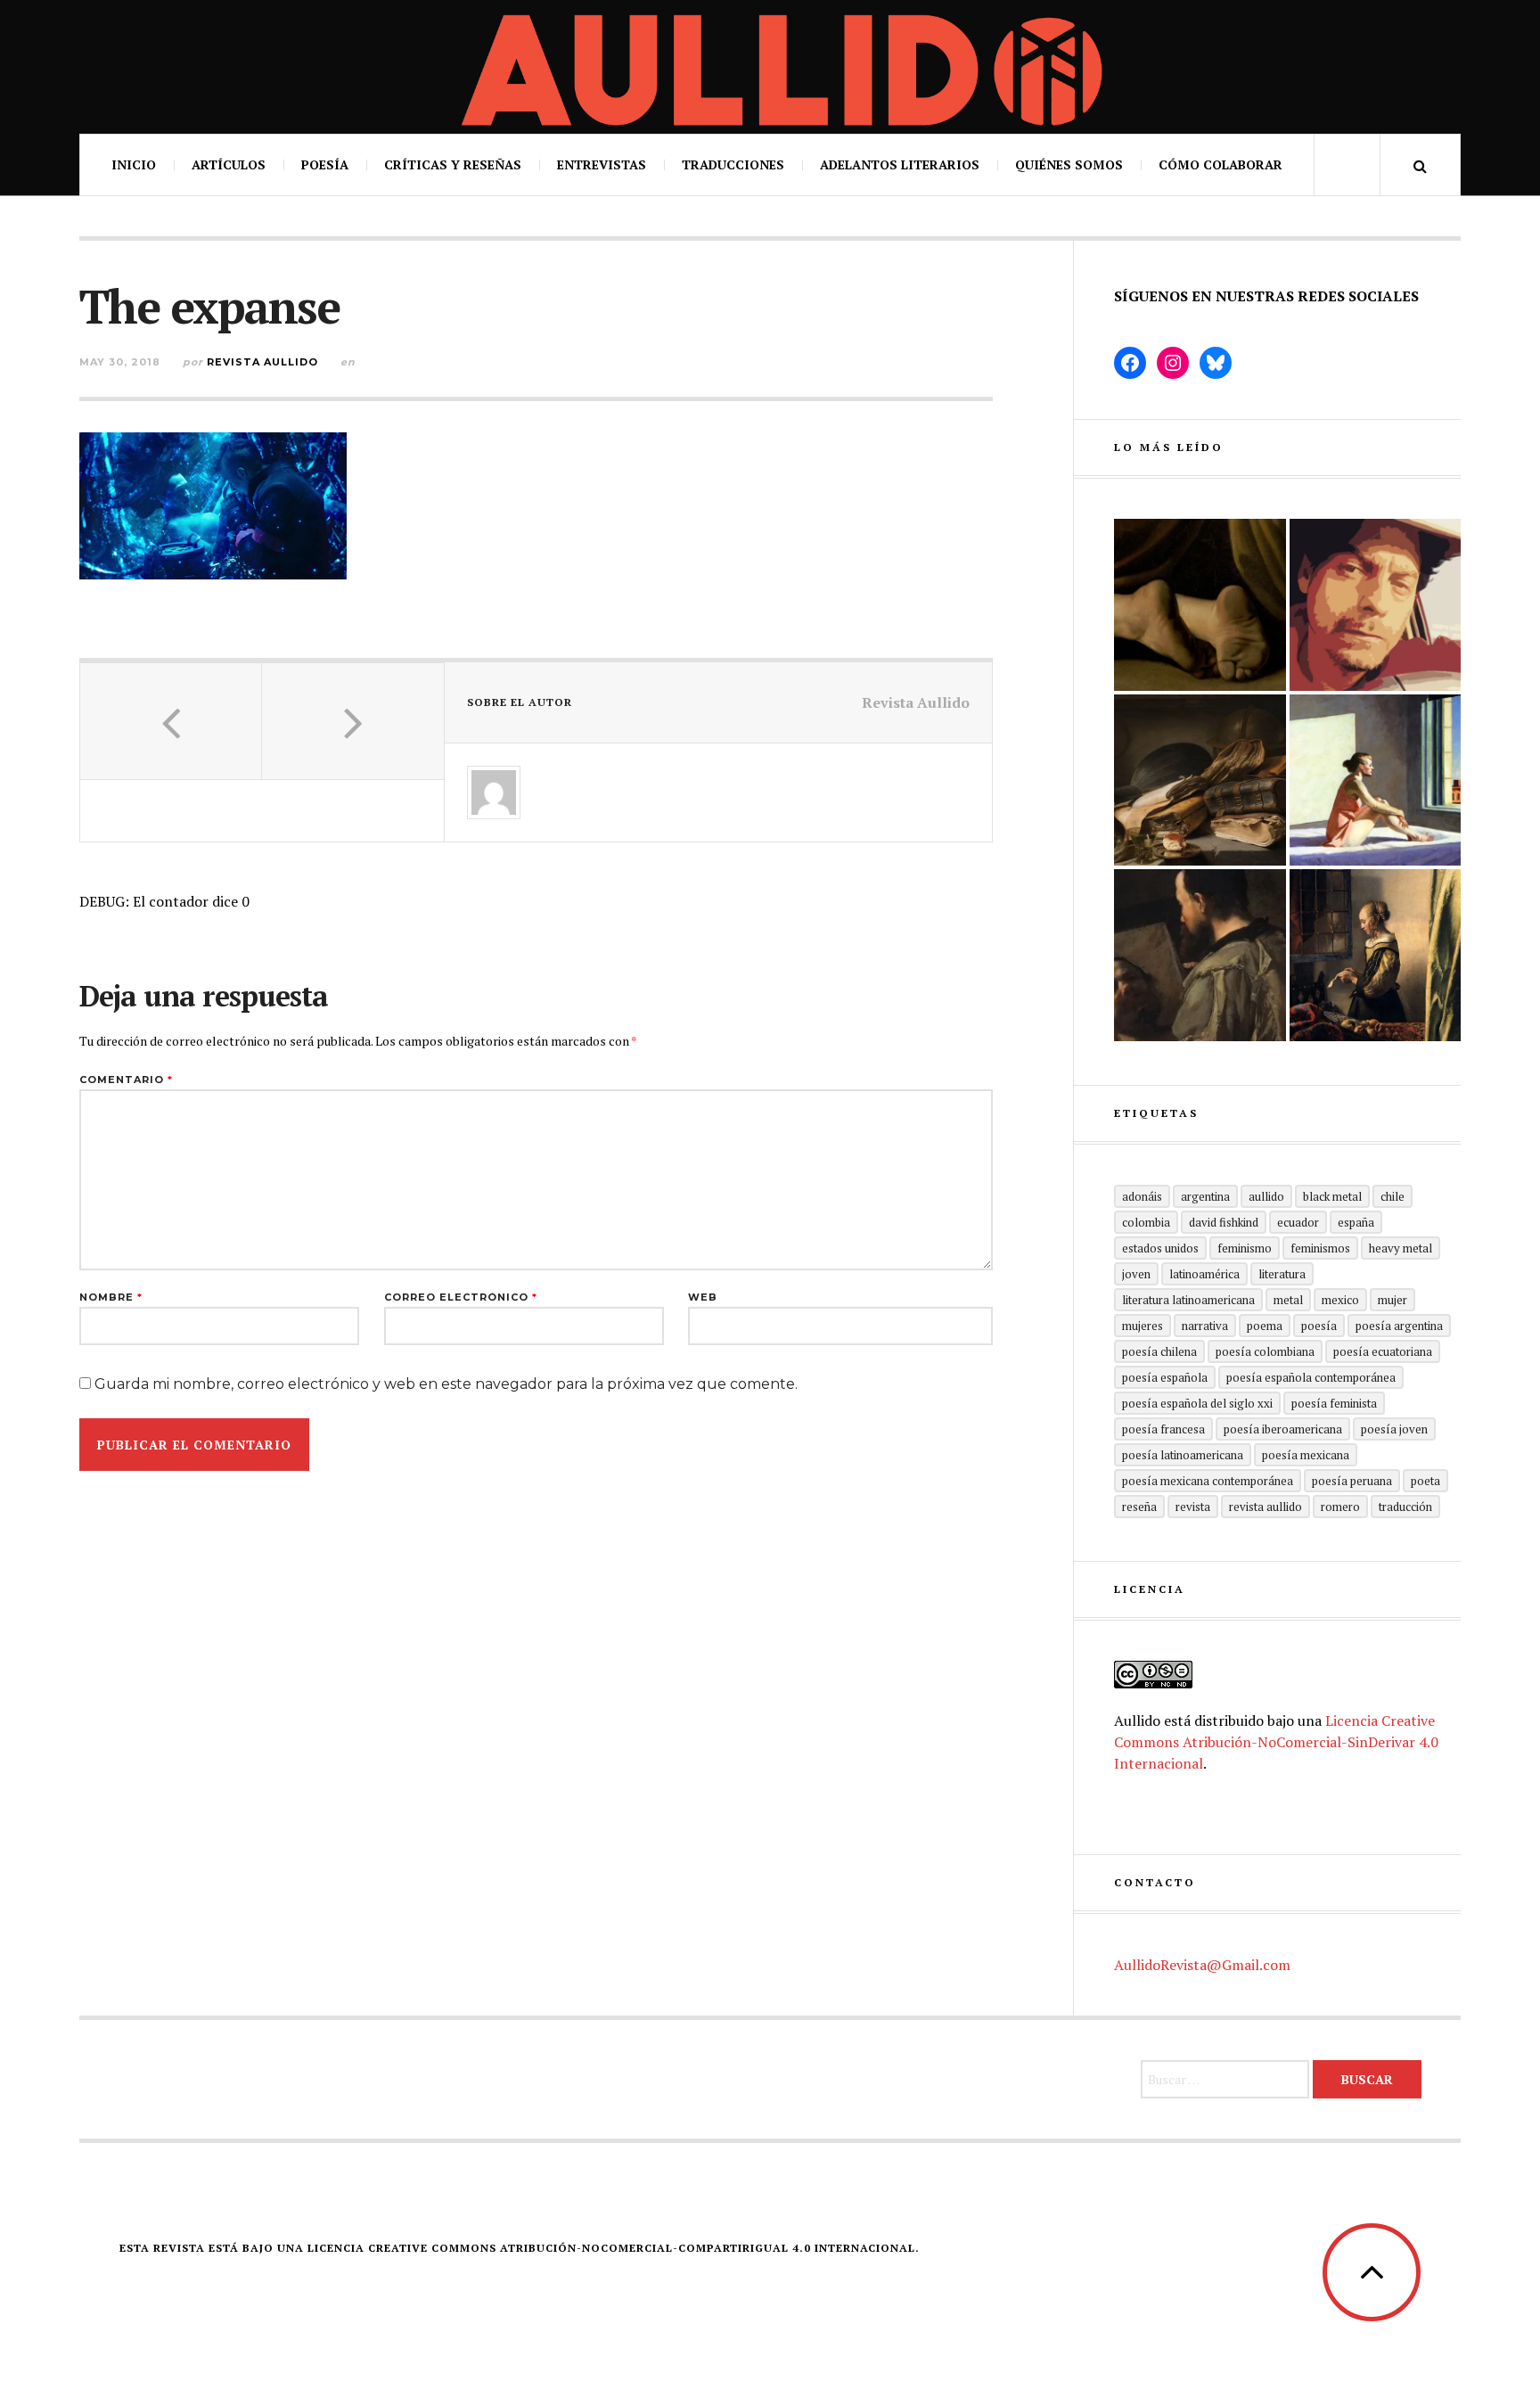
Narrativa (1205, 1326)
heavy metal (1401, 1248)
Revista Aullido (262, 362)
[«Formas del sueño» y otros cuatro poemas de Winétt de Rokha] (1376, 955)
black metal (1332, 1196)
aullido (1266, 1196)
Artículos (229, 164)
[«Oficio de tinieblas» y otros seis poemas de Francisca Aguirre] (1200, 780)
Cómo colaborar (1221, 164)
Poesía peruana (1352, 1481)
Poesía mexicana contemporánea (1208, 1481)
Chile (1393, 1196)
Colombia (1146, 1222)
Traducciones (733, 164)
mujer (1393, 1300)
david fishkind (1224, 1222)
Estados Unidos (1160, 1248)
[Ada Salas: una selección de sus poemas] (1376, 780)
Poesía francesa (1163, 1429)
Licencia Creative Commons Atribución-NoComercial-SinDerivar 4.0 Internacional (1276, 1742)
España (1356, 1222)
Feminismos (1320, 1248)
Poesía (325, 164)
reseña (1139, 1507)
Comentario (126, 1080)
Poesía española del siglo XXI (1197, 1403)
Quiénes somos (1069, 164)
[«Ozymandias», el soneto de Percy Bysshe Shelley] (1200, 605)
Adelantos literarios (900, 164)
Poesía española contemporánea (1311, 1377)
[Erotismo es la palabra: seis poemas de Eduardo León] (1376, 605)
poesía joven (1394, 1429)
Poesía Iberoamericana (1283, 1429)
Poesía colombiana (1265, 1351)
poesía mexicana (1306, 1455)
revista (1193, 1507)
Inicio (134, 164)
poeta (1425, 1481)
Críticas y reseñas (453, 164)
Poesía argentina (1399, 1326)
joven (1136, 1274)
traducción (1405, 1507)
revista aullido (1266, 1507)
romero (1340, 1507)
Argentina (1205, 1196)
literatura (1282, 1274)
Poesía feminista (1334, 1403)
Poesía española (1165, 1377)
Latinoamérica (1204, 1274)
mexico (1340, 1300)
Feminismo (1245, 1248)
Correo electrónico (461, 1297)
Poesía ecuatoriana (1383, 1351)
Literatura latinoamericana (1188, 1300)
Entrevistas (602, 164)
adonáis (1142, 1196)
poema (1265, 1326)
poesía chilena (1159, 1351)
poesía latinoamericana (1183, 1455)
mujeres (1143, 1326)
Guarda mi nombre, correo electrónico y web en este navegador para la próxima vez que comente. (446, 1384)
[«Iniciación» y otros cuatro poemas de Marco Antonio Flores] (1200, 955)
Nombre (111, 1297)
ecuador (1298, 1222)
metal (1288, 1300)
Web (703, 1297)
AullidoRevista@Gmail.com (1202, 1965)
